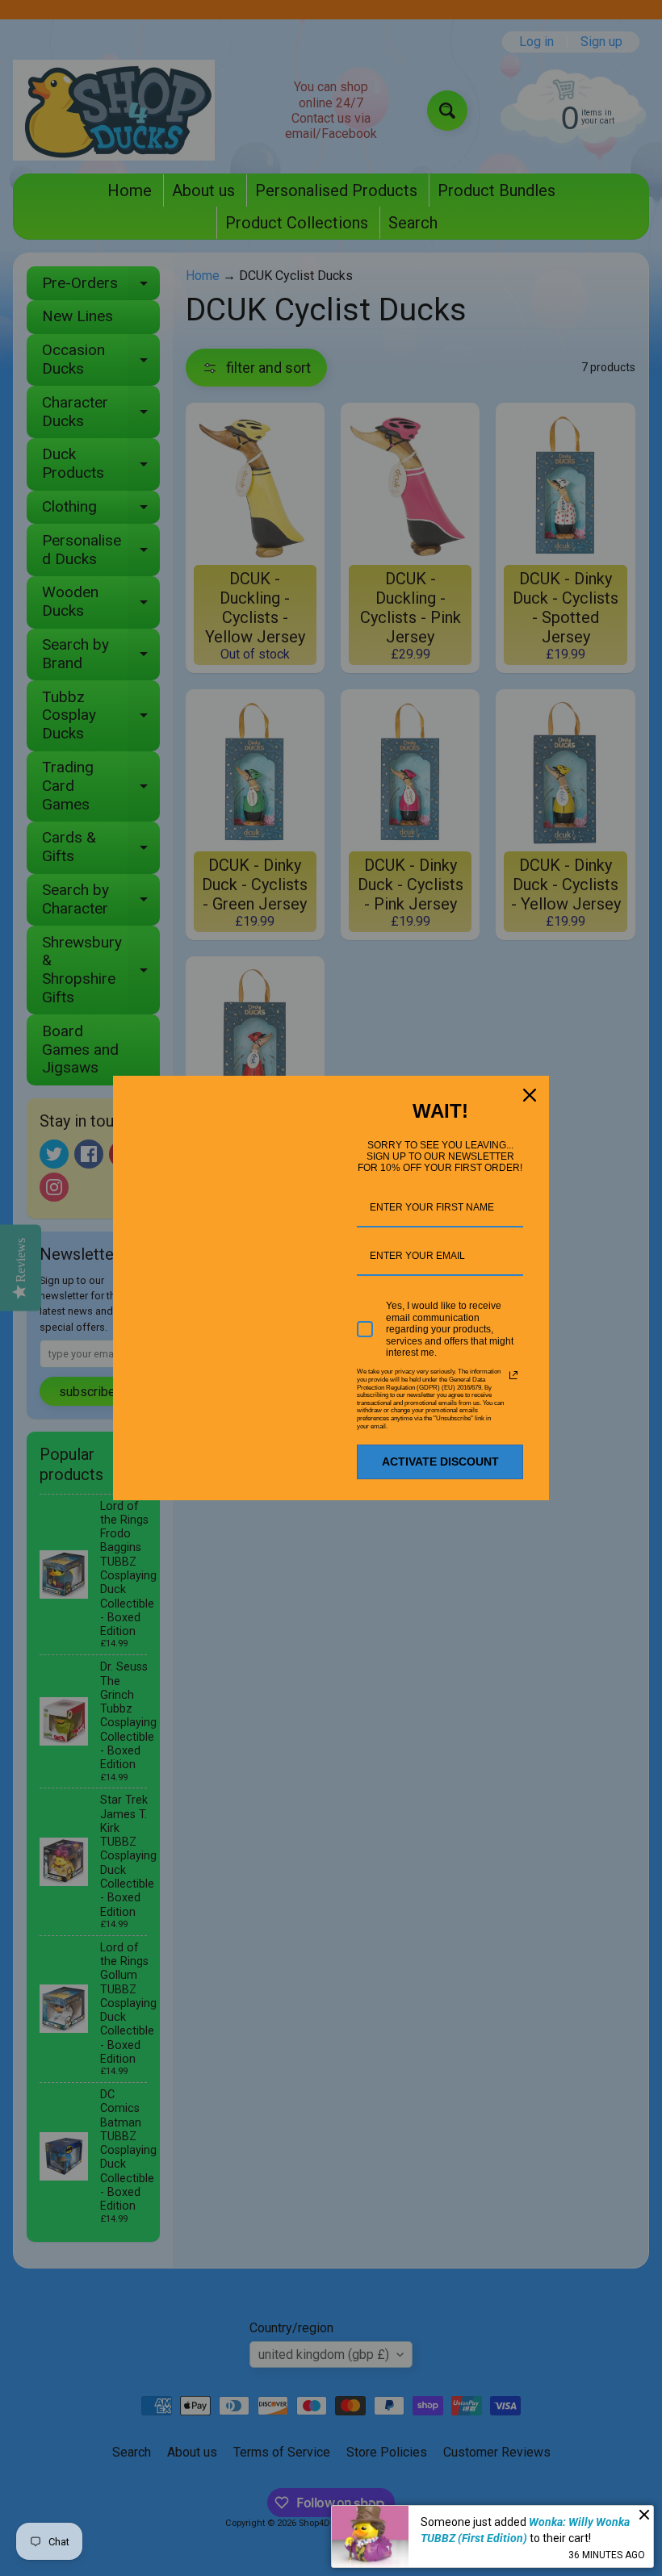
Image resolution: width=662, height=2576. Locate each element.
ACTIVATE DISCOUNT (440, 1462)
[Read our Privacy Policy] (513, 1375)
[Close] (530, 1095)
